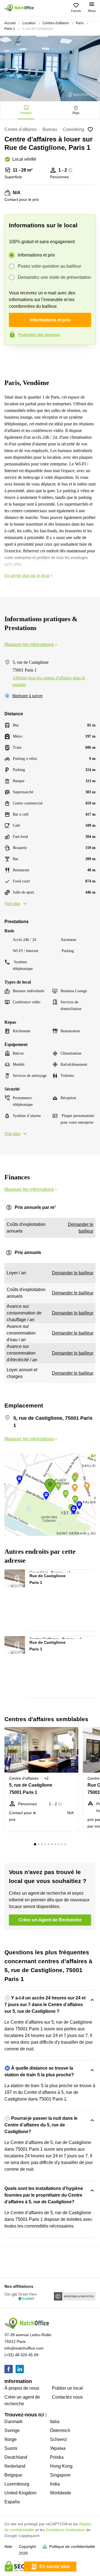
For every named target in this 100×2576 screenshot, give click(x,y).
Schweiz (58, 2439)
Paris (80, 23)
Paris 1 (10, 29)
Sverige (12, 2430)
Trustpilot (12, 357)
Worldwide (61, 2493)
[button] (20, 1576)
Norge (11, 2439)
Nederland (15, 2466)
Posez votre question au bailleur (49, 266)
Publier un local (67, 2388)
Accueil (10, 23)
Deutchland (16, 2457)
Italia (55, 2422)
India (55, 2484)
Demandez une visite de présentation (54, 277)
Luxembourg (17, 2484)
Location (29, 23)
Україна (58, 2448)
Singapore (60, 2475)
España (12, 2502)
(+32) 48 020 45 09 (21, 2355)
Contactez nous (67, 2397)
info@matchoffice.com (24, 2348)
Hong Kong (61, 2466)
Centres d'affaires (56, 23)
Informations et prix (36, 255)
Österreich (60, 2430)
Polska (57, 2457)
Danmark (13, 2422)
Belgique (13, 2475)
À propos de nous (22, 2388)
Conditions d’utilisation (65, 2530)
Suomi (11, 2448)
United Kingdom (20, 2493)
